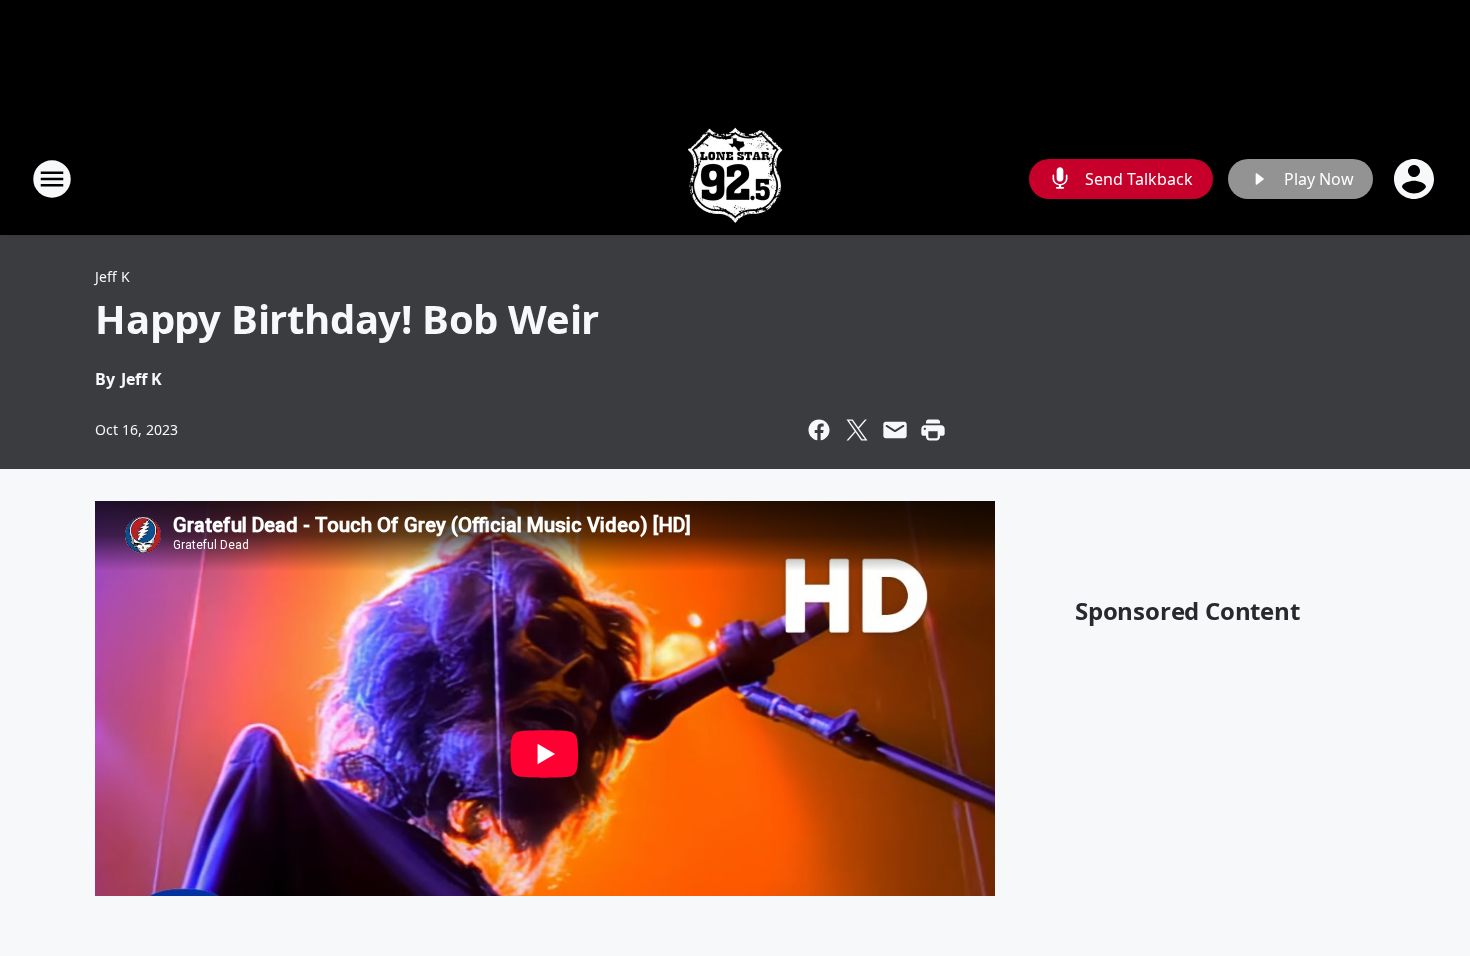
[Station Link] (735, 178)
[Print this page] (933, 430)
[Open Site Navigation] (52, 179)
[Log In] (1416, 179)
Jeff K (112, 276)
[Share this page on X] (857, 430)
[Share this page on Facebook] (819, 430)
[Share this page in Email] (895, 430)
